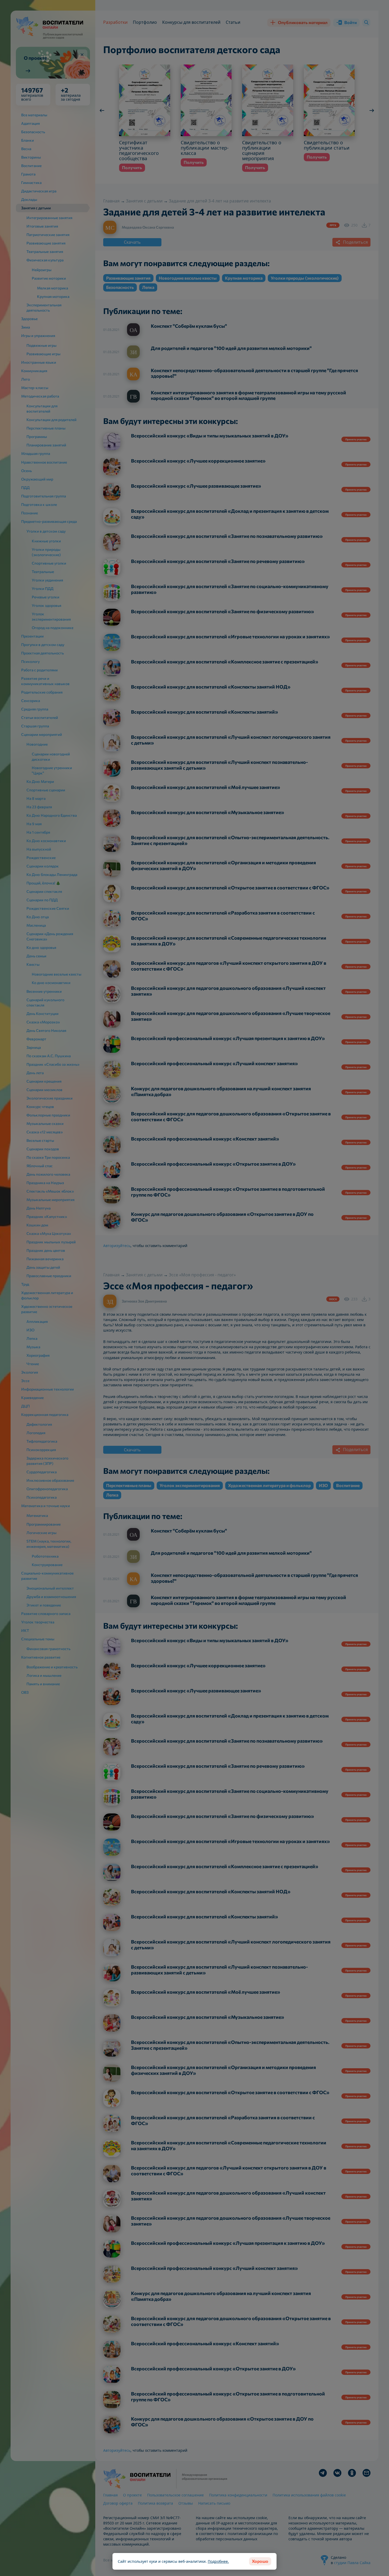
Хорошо (260, 2561)
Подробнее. (218, 2561)
